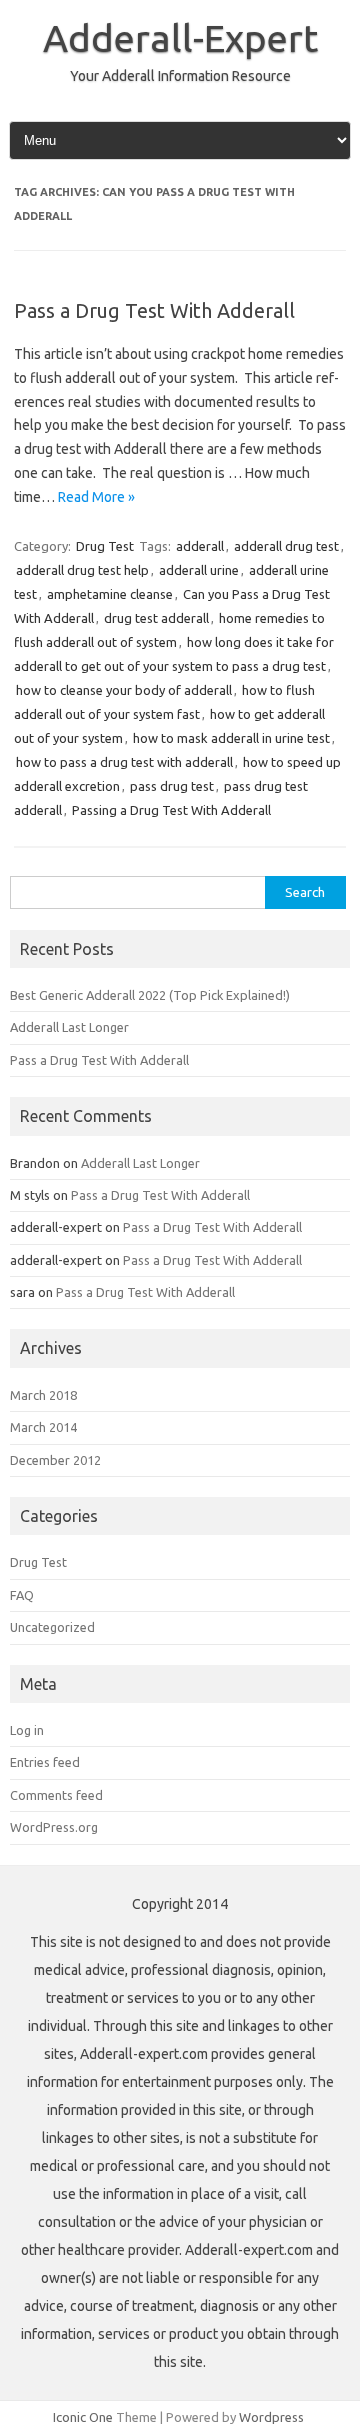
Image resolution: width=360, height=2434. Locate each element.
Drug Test (105, 546)
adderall (200, 546)
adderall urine (199, 570)
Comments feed (56, 1795)
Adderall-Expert (180, 38)
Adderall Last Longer (69, 1027)
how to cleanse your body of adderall (124, 690)
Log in (27, 1730)
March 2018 (43, 1395)
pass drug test (172, 786)
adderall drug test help (82, 570)
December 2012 (55, 1460)
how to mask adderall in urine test (231, 738)
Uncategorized (52, 1627)
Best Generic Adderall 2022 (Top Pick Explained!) (150, 995)
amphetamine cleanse (110, 594)
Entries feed (45, 1762)
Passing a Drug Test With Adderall (171, 810)
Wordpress (271, 2417)
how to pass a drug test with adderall (124, 762)
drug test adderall (156, 618)
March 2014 (43, 1427)
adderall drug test (286, 546)
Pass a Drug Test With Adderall (154, 310)
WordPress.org (54, 1827)
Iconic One (83, 2417)
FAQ (22, 1595)
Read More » (96, 497)
